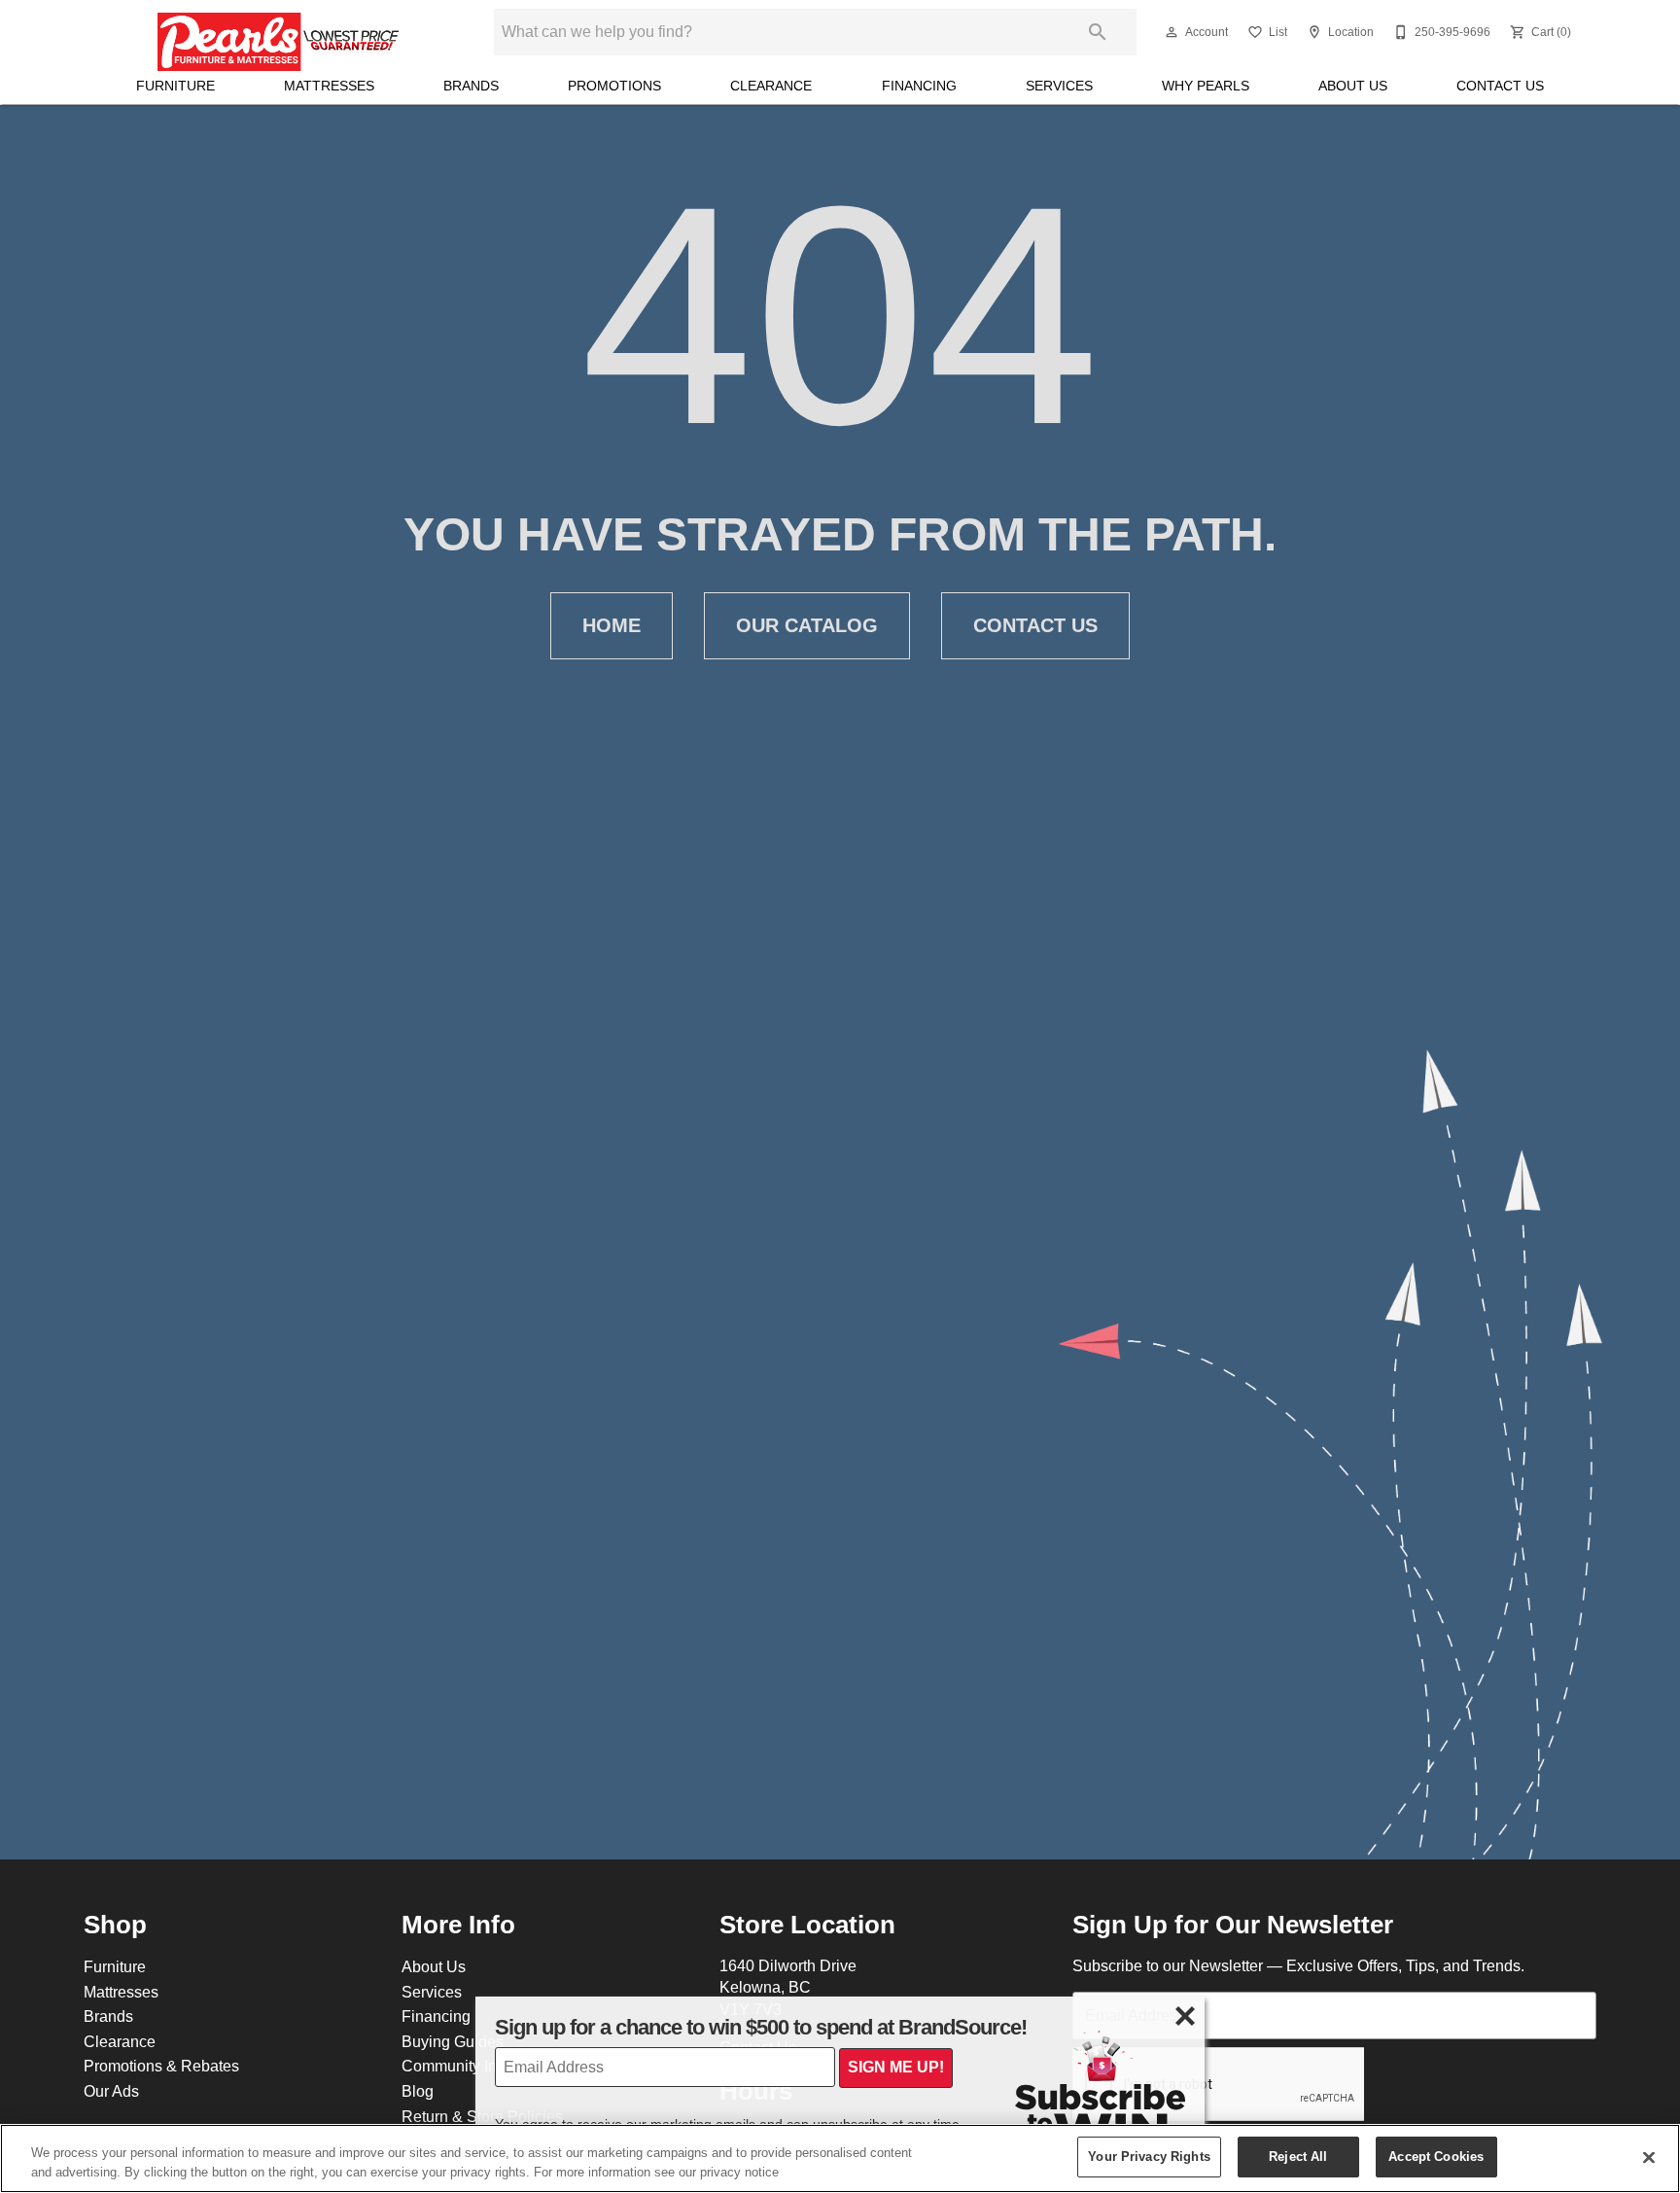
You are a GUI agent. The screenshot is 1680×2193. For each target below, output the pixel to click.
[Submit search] (1098, 32)
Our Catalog (807, 625)
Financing (919, 86)
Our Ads (111, 2091)
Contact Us (1500, 86)
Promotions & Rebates (161, 2066)
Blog (418, 2091)
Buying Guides (453, 2041)
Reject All (1298, 2156)
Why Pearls (1206, 86)
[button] (1172, 32)
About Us (1353, 86)
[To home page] (279, 32)
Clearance (771, 86)
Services (1059, 86)
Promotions (614, 86)
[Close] (1649, 2157)
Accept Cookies (1436, 2156)
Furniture (175, 86)
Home (612, 625)
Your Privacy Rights (1149, 2156)
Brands (471, 86)
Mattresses (329, 86)
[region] (840, 2158)
